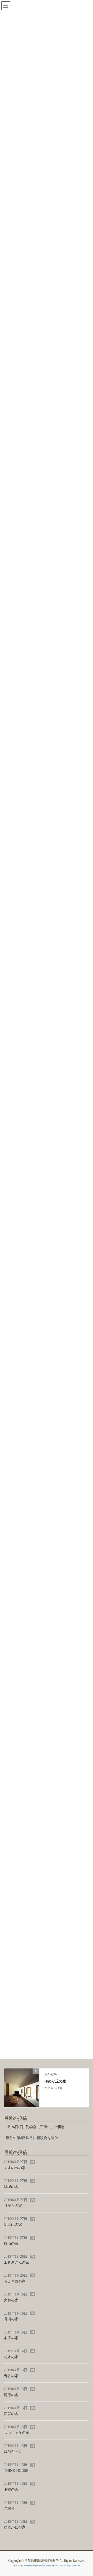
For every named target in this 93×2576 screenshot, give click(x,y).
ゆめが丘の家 (55, 2081)
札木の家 (11, 2357)
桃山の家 (11, 2244)
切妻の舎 (11, 2414)
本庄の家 (11, 2338)
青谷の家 (11, 2376)
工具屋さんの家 (17, 2263)
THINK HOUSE (16, 2471)
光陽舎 (9, 2508)
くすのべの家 (15, 2168)
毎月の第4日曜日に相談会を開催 (32, 2138)
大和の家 (11, 2300)
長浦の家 (11, 2319)
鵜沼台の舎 (13, 2452)
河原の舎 (11, 2395)
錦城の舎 (11, 2187)
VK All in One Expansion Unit (67, 2566)
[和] (22, 2087)
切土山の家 (13, 2224)
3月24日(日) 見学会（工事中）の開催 (36, 2127)
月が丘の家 (13, 2206)
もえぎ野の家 (15, 2281)
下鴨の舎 (11, 2490)
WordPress (28, 2566)
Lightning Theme (44, 2566)
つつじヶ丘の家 (17, 2433)
